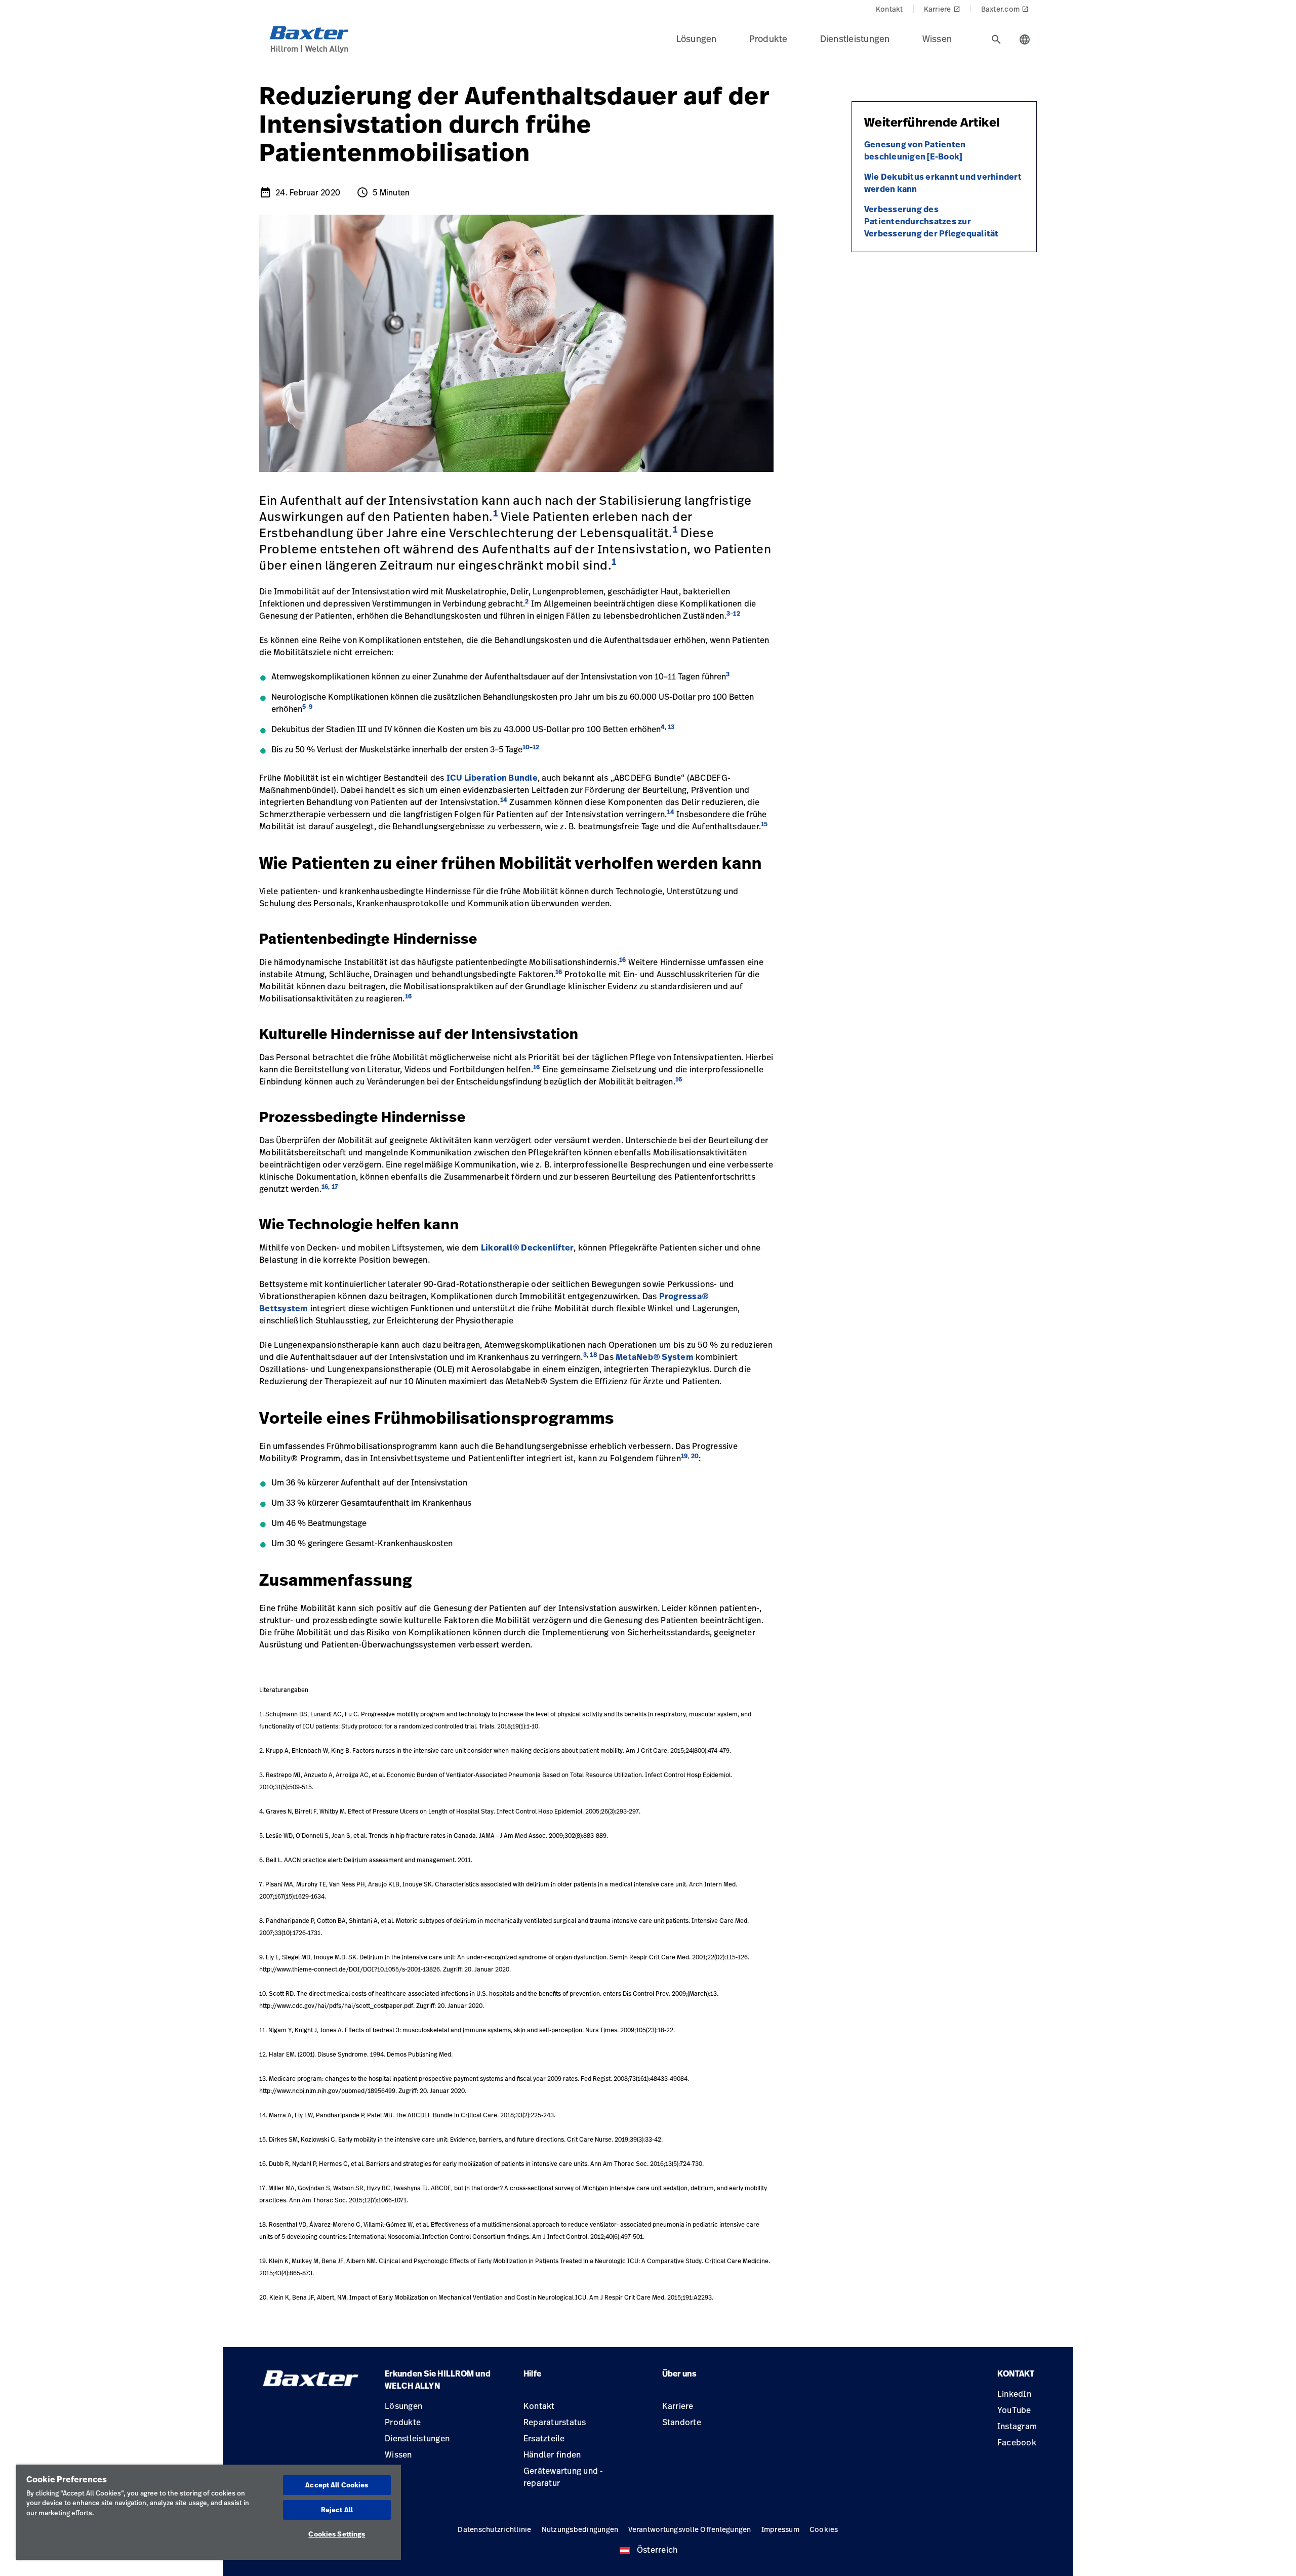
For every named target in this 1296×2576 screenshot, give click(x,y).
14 (504, 800)
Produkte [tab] (768, 38)
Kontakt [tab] (889, 9)
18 (593, 1355)
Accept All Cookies (337, 2485)
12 (737, 613)
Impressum (780, 2529)
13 (671, 727)
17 (335, 1186)
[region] (209, 2512)
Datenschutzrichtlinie (494, 2529)
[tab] (996, 39)
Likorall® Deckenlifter (528, 1247)
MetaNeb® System (655, 1357)
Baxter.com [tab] (1005, 9)
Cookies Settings (337, 2534)
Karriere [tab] (942, 9)
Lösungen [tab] (697, 38)
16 (623, 960)
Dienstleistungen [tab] (855, 38)
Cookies (824, 2529)
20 (695, 1456)
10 (526, 747)
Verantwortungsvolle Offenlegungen (690, 2529)
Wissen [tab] (937, 38)
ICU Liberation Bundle (492, 778)
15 (764, 824)
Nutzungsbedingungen (580, 2529)
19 (684, 1456)
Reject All (337, 2510)
